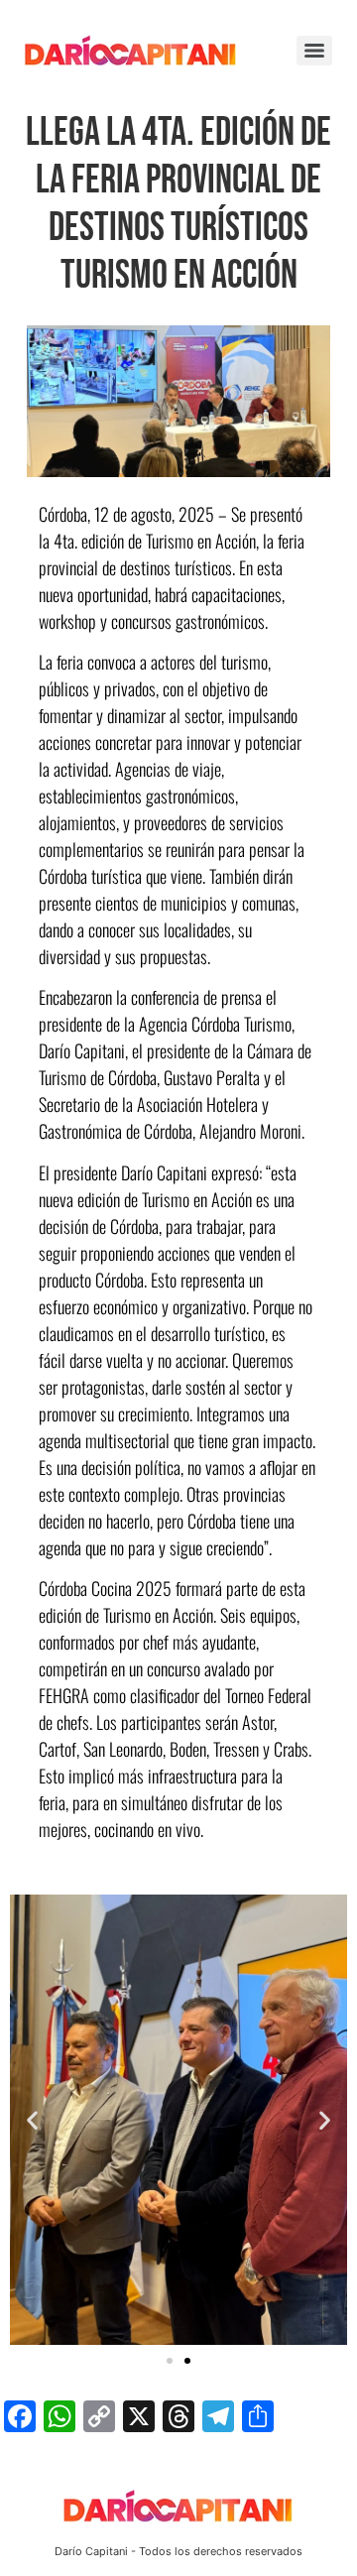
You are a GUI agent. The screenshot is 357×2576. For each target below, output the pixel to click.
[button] (32, 2119)
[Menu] (314, 51)
